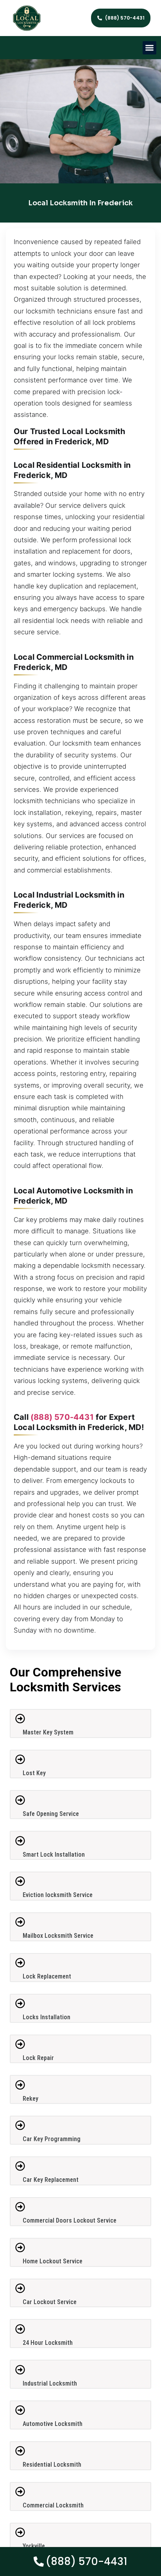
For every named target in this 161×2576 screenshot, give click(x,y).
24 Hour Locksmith (48, 2343)
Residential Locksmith (52, 2465)
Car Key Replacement (51, 2180)
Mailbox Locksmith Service (58, 1936)
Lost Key (34, 1773)
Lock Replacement (47, 1976)
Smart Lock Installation (54, 1855)
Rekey (30, 2099)
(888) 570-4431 (62, 1417)
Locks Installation (47, 2017)
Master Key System (48, 1732)
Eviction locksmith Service (58, 1895)
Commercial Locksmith (53, 2505)
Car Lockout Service (50, 2302)
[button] (149, 48)
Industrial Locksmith (50, 2383)
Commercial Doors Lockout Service (70, 2220)
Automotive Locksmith (53, 2424)
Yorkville (34, 2546)
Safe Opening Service (51, 1814)
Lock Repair (38, 2058)
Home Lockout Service (53, 2261)
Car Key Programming (52, 2139)
